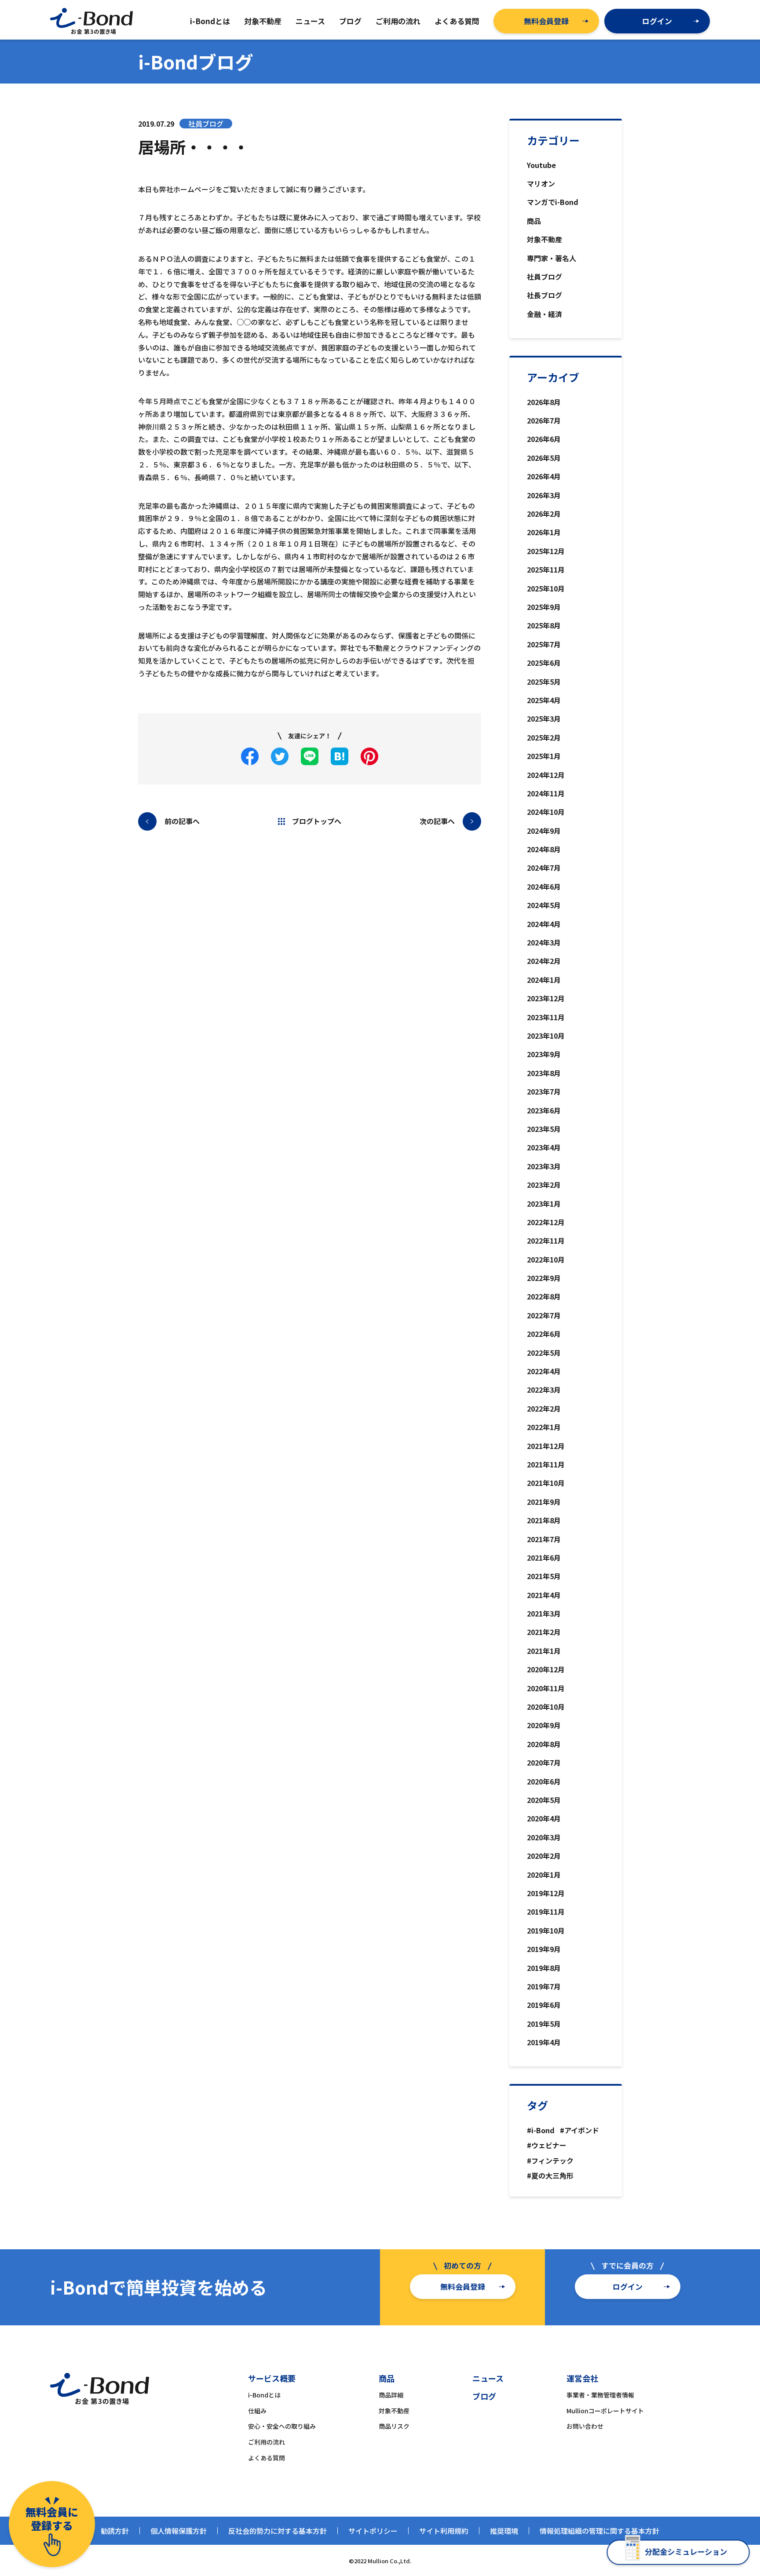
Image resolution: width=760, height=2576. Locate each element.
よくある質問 (267, 2458)
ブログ (484, 2396)
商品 (534, 221)
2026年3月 (544, 495)
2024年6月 (544, 887)
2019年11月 (546, 1912)
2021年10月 (546, 1483)
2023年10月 (546, 1036)
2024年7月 (544, 868)
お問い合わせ (585, 2426)
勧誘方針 (115, 2531)
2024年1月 (544, 980)
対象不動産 (544, 239)
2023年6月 (544, 1110)
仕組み (257, 2411)
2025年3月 (544, 719)
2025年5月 (544, 682)
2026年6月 (544, 439)
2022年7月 (544, 1315)
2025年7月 (544, 644)
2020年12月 (546, 1669)
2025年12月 (546, 551)
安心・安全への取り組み (282, 2426)
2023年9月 (544, 1054)
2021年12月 (546, 1446)
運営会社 (582, 2378)
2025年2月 (544, 737)
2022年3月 (544, 1390)
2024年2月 (544, 961)
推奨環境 (504, 2531)
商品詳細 (391, 2395)
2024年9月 (544, 831)
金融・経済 (544, 314)
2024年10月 (546, 812)
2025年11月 (546, 569)
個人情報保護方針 (179, 2531)
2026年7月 (544, 420)
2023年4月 (544, 1147)
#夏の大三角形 (550, 2175)
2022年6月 (544, 1334)
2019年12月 (546, 1893)
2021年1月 (544, 1651)
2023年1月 (544, 1204)
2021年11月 (546, 1464)
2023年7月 (544, 1091)
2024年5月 (544, 905)
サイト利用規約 (444, 2531)
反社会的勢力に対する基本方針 (278, 2531)
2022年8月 (544, 1296)
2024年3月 (544, 942)
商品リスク (394, 2426)
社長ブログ (544, 295)
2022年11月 (546, 1241)
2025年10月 (546, 588)
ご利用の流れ (267, 2442)
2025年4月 (544, 700)
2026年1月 (544, 532)
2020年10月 (546, 1707)
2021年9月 (544, 1502)
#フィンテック (550, 2160)
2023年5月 (544, 1129)
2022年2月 (544, 1408)
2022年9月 (544, 1278)
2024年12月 (546, 775)
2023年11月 (546, 1017)
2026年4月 (544, 476)
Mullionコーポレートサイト (605, 2411)
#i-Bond (541, 2130)
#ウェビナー (547, 2145)
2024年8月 (544, 849)
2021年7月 (544, 1539)
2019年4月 (544, 2042)
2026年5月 (544, 458)
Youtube (541, 165)
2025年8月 (544, 625)
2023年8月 (544, 1073)
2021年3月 (544, 1613)
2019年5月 (544, 2024)
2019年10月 (546, 1930)
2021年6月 (544, 1558)
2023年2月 (544, 1185)
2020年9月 (544, 1725)
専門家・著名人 (552, 258)
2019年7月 (544, 1986)
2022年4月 (544, 1371)
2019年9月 (544, 1949)
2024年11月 (546, 793)
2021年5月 (544, 1576)
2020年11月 (546, 1688)
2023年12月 (546, 998)
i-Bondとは (264, 2395)
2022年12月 (546, 1222)
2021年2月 (544, 1632)
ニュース (488, 2378)
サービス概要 (272, 2378)
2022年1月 (544, 1427)
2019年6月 (544, 2005)
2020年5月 (544, 1800)
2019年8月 (544, 1968)
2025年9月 (544, 607)
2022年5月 (544, 1353)
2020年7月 (544, 1762)
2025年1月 (544, 756)
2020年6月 (544, 1781)
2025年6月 (544, 663)
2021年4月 (544, 1595)
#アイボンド (579, 2130)
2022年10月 (546, 1259)
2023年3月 (544, 1166)
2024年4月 (544, 924)
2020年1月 (544, 1875)
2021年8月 (544, 1520)
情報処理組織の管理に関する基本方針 (599, 2531)
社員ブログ (544, 277)
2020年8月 (544, 1744)
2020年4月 (544, 1818)
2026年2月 (544, 514)
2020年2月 (544, 1856)
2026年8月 (544, 402)
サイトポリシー (373, 2531)
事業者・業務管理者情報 (600, 2395)
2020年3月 (544, 1837)
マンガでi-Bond (553, 202)
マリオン (541, 183)
